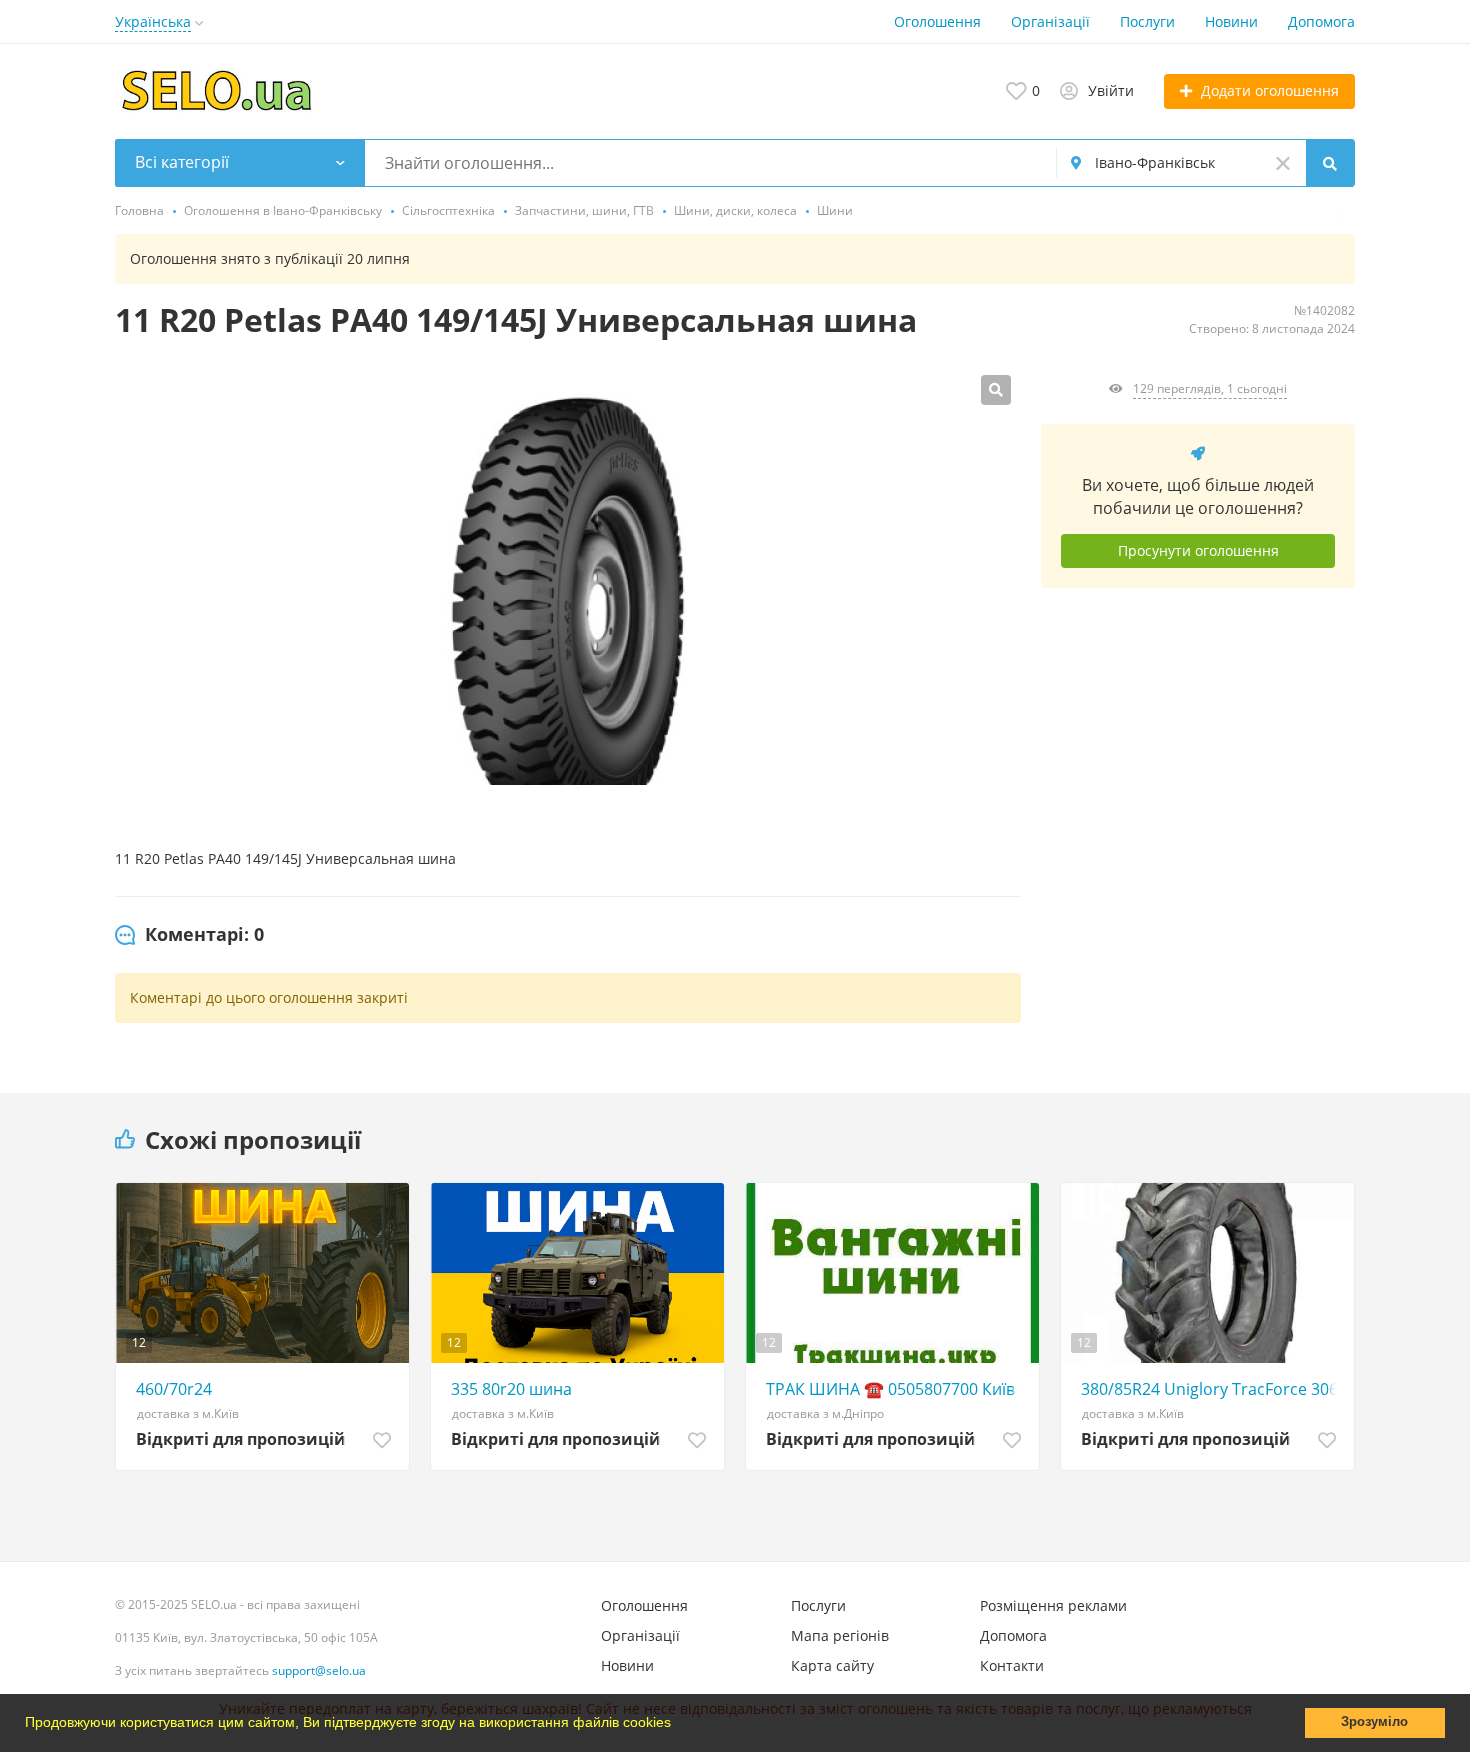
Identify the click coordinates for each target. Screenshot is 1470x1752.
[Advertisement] (1198, 788)
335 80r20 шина (511, 1389)
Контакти (1012, 1665)
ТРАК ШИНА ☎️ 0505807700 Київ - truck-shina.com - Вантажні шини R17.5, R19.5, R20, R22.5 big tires (897, 1389)
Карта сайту (832, 1665)
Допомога (1321, 21)
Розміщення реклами (1053, 1605)
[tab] (189, 935)
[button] (678, 1725)
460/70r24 (174, 1389)
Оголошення (937, 21)
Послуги (1147, 21)
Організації (1050, 21)
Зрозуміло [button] (1374, 1722)
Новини (1231, 21)
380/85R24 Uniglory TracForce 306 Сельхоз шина (1212, 1389)
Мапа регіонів (840, 1635)
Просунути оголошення (1198, 550)
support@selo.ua (319, 1670)
